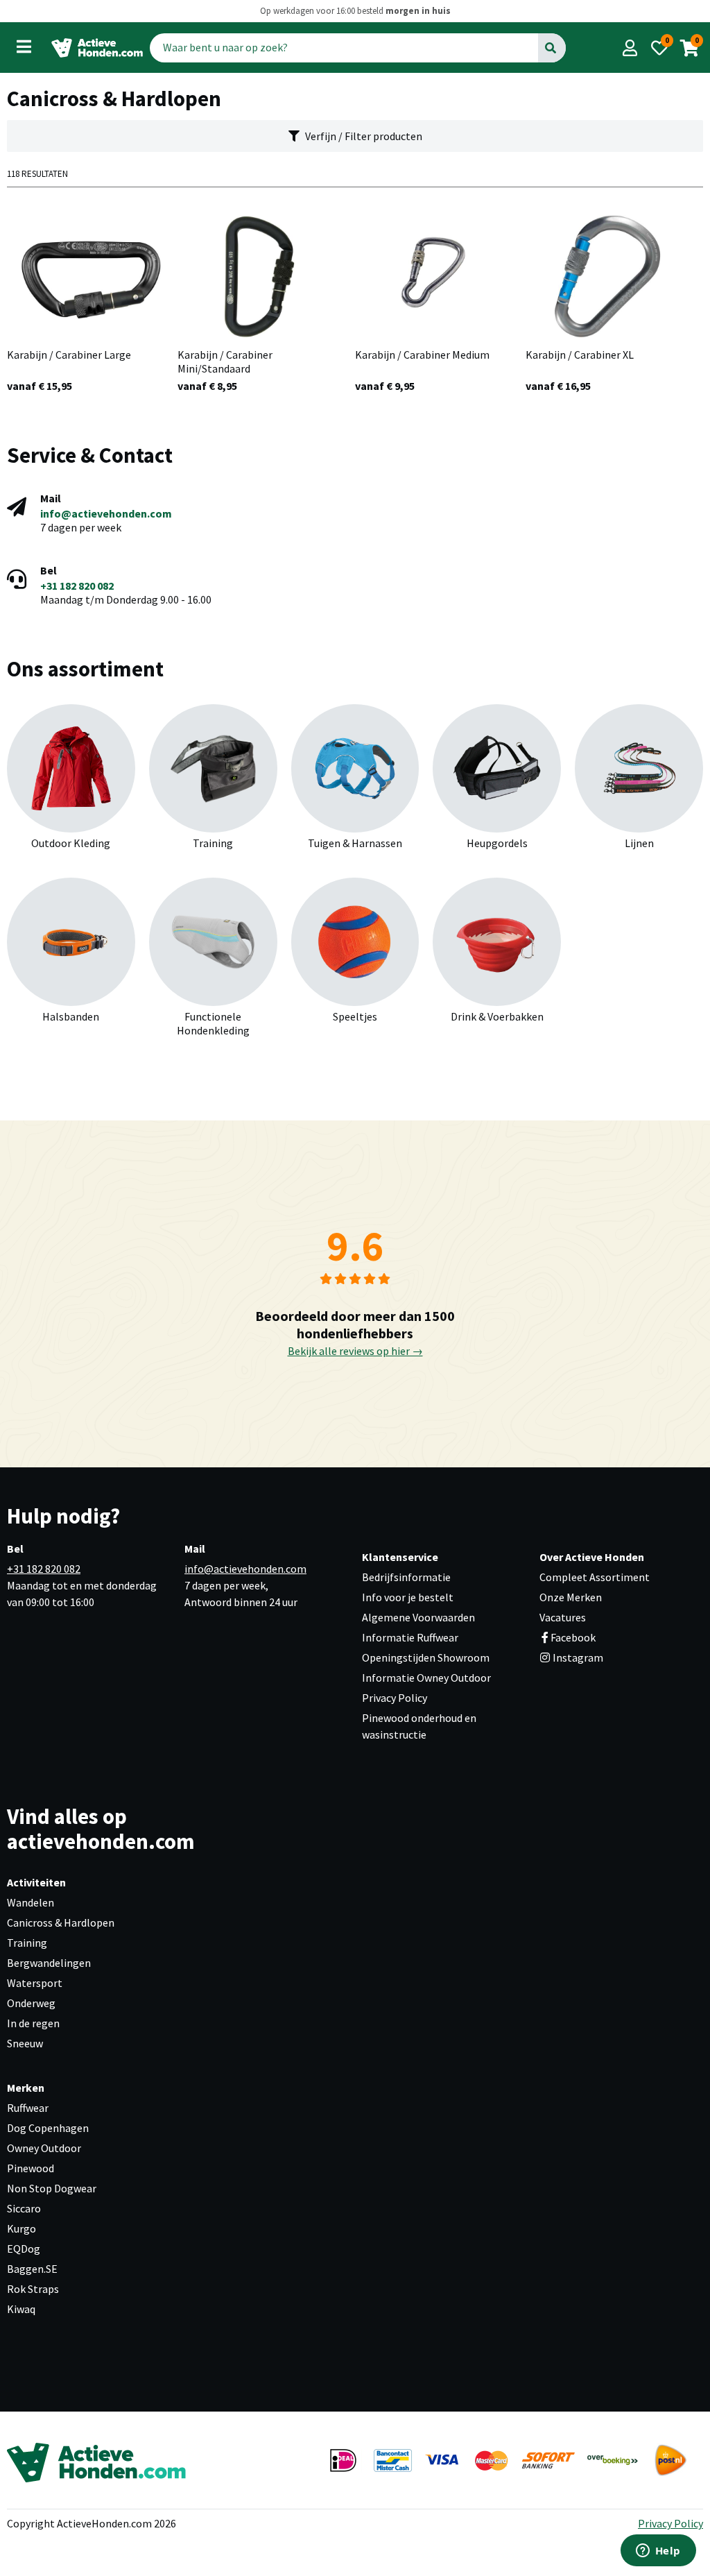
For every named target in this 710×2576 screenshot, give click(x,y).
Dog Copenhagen (48, 2128)
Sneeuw (25, 2043)
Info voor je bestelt (408, 1597)
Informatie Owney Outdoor (426, 1678)
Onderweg (31, 2003)
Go (552, 47)
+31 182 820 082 (77, 586)
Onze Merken (571, 1597)
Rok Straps (33, 2289)
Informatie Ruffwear (410, 1637)
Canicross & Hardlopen (61, 1922)
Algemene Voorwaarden (418, 1617)
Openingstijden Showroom (426, 1657)
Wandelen (31, 1902)
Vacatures (563, 1617)
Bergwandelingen (49, 1963)
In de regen (33, 2023)
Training (27, 1943)
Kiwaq (21, 2309)
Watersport (35, 1983)
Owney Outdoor (44, 2148)
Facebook (573, 1637)
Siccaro (24, 2208)
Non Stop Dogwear (52, 2188)
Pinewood (31, 2168)
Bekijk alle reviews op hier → (355, 1351)
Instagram (577, 1657)
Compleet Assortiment (595, 1577)
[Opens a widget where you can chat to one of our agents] (658, 2552)
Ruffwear (28, 2108)
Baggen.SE (32, 2269)
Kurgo (21, 2228)
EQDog (24, 2249)
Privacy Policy (395, 1698)
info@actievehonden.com (106, 513)
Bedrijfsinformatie (406, 1577)
